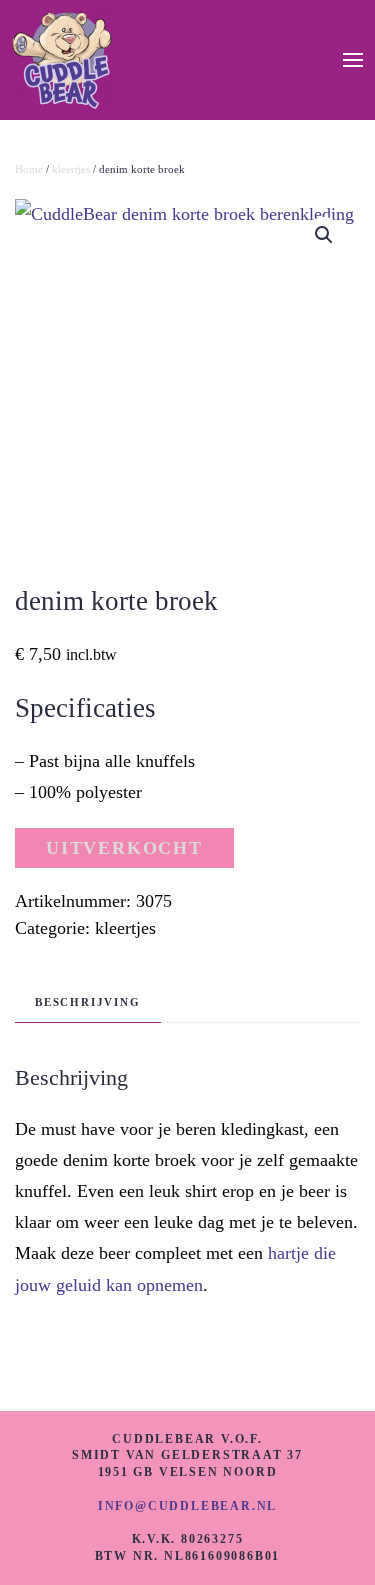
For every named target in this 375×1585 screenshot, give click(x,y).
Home (29, 169)
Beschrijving (88, 1002)
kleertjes (71, 169)
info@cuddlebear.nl (187, 1506)
